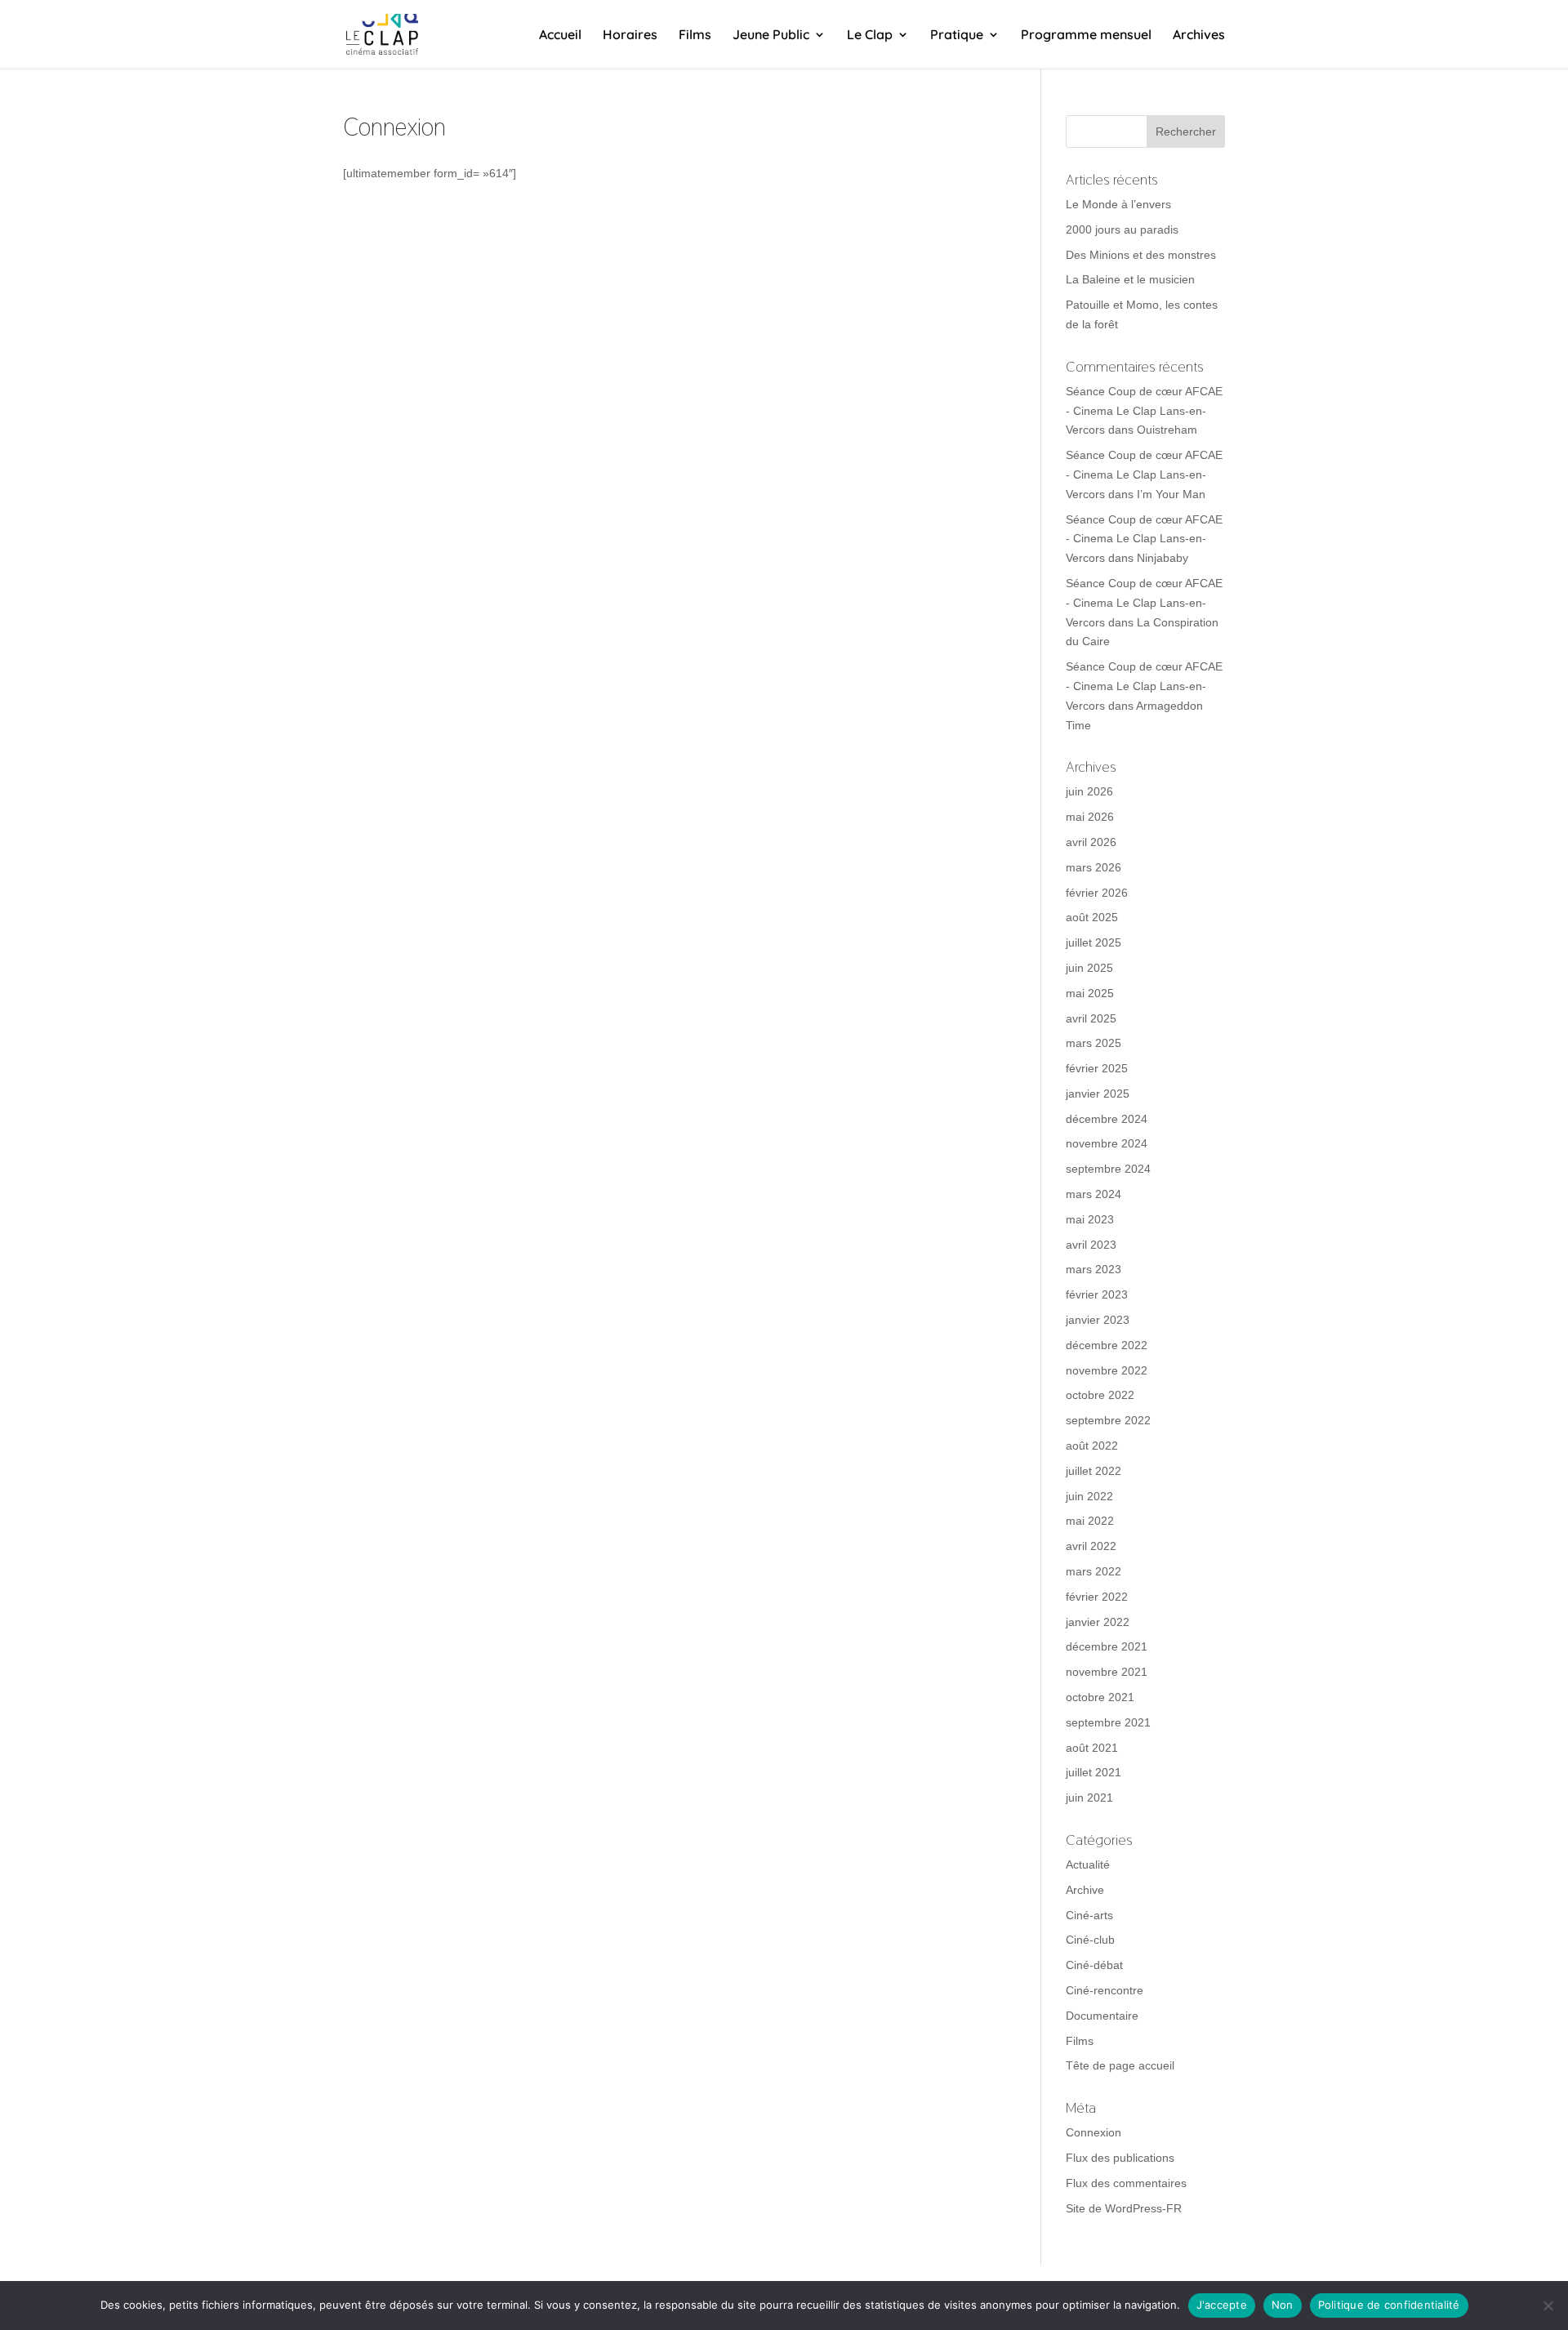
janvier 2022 (1098, 1622)
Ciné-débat (1094, 1965)
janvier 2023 (1098, 1320)
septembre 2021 (1108, 1722)
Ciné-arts (1089, 1915)
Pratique (957, 36)
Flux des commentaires (1126, 2183)
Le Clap (870, 36)
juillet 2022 (1094, 1471)
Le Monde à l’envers (1118, 204)
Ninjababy (1163, 558)
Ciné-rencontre (1105, 1990)
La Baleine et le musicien (1130, 279)
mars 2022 (1094, 1571)
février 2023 (1097, 1294)
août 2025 (1092, 917)
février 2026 (1097, 893)
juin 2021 (1089, 1798)
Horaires (630, 36)
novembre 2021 (1107, 1672)
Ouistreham (1167, 430)
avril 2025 (1091, 1018)
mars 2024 (1094, 1194)
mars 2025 (1094, 1043)
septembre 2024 (1108, 1169)
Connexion (1094, 2132)
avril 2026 (1091, 842)
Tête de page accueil (1120, 2065)
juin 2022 (1089, 1496)
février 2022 (1097, 1597)
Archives (1199, 36)
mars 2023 (1094, 1269)
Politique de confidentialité (1389, 2305)
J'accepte (1222, 2305)
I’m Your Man (1171, 494)
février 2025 (1097, 1068)
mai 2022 (1090, 1521)
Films (695, 36)
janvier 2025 (1098, 1094)
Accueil (560, 36)
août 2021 (1092, 1748)
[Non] (1548, 2305)
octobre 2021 (1100, 1697)
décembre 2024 (1107, 1119)
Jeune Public (771, 36)
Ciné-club (1090, 1940)
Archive (1085, 1890)
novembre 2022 (1107, 1370)
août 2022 (1092, 1446)
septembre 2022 (1108, 1420)
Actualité (1088, 1864)
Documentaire (1102, 2016)
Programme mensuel (1086, 36)
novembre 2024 (1107, 1143)
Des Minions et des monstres (1141, 255)
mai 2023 (1090, 1219)
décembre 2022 (1107, 1345)
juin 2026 (1089, 791)
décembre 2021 (1107, 1646)
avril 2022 (1091, 1546)
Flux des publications (1120, 2158)
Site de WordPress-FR (1124, 2208)
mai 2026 (1090, 817)
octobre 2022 (1100, 1395)
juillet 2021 (1094, 1772)
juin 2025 (1089, 968)
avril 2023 (1091, 1245)
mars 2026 (1094, 867)
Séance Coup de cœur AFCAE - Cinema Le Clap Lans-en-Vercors (1144, 411)
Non (1283, 2305)
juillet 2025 (1094, 942)
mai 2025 (1090, 993)
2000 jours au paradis (1122, 229)
